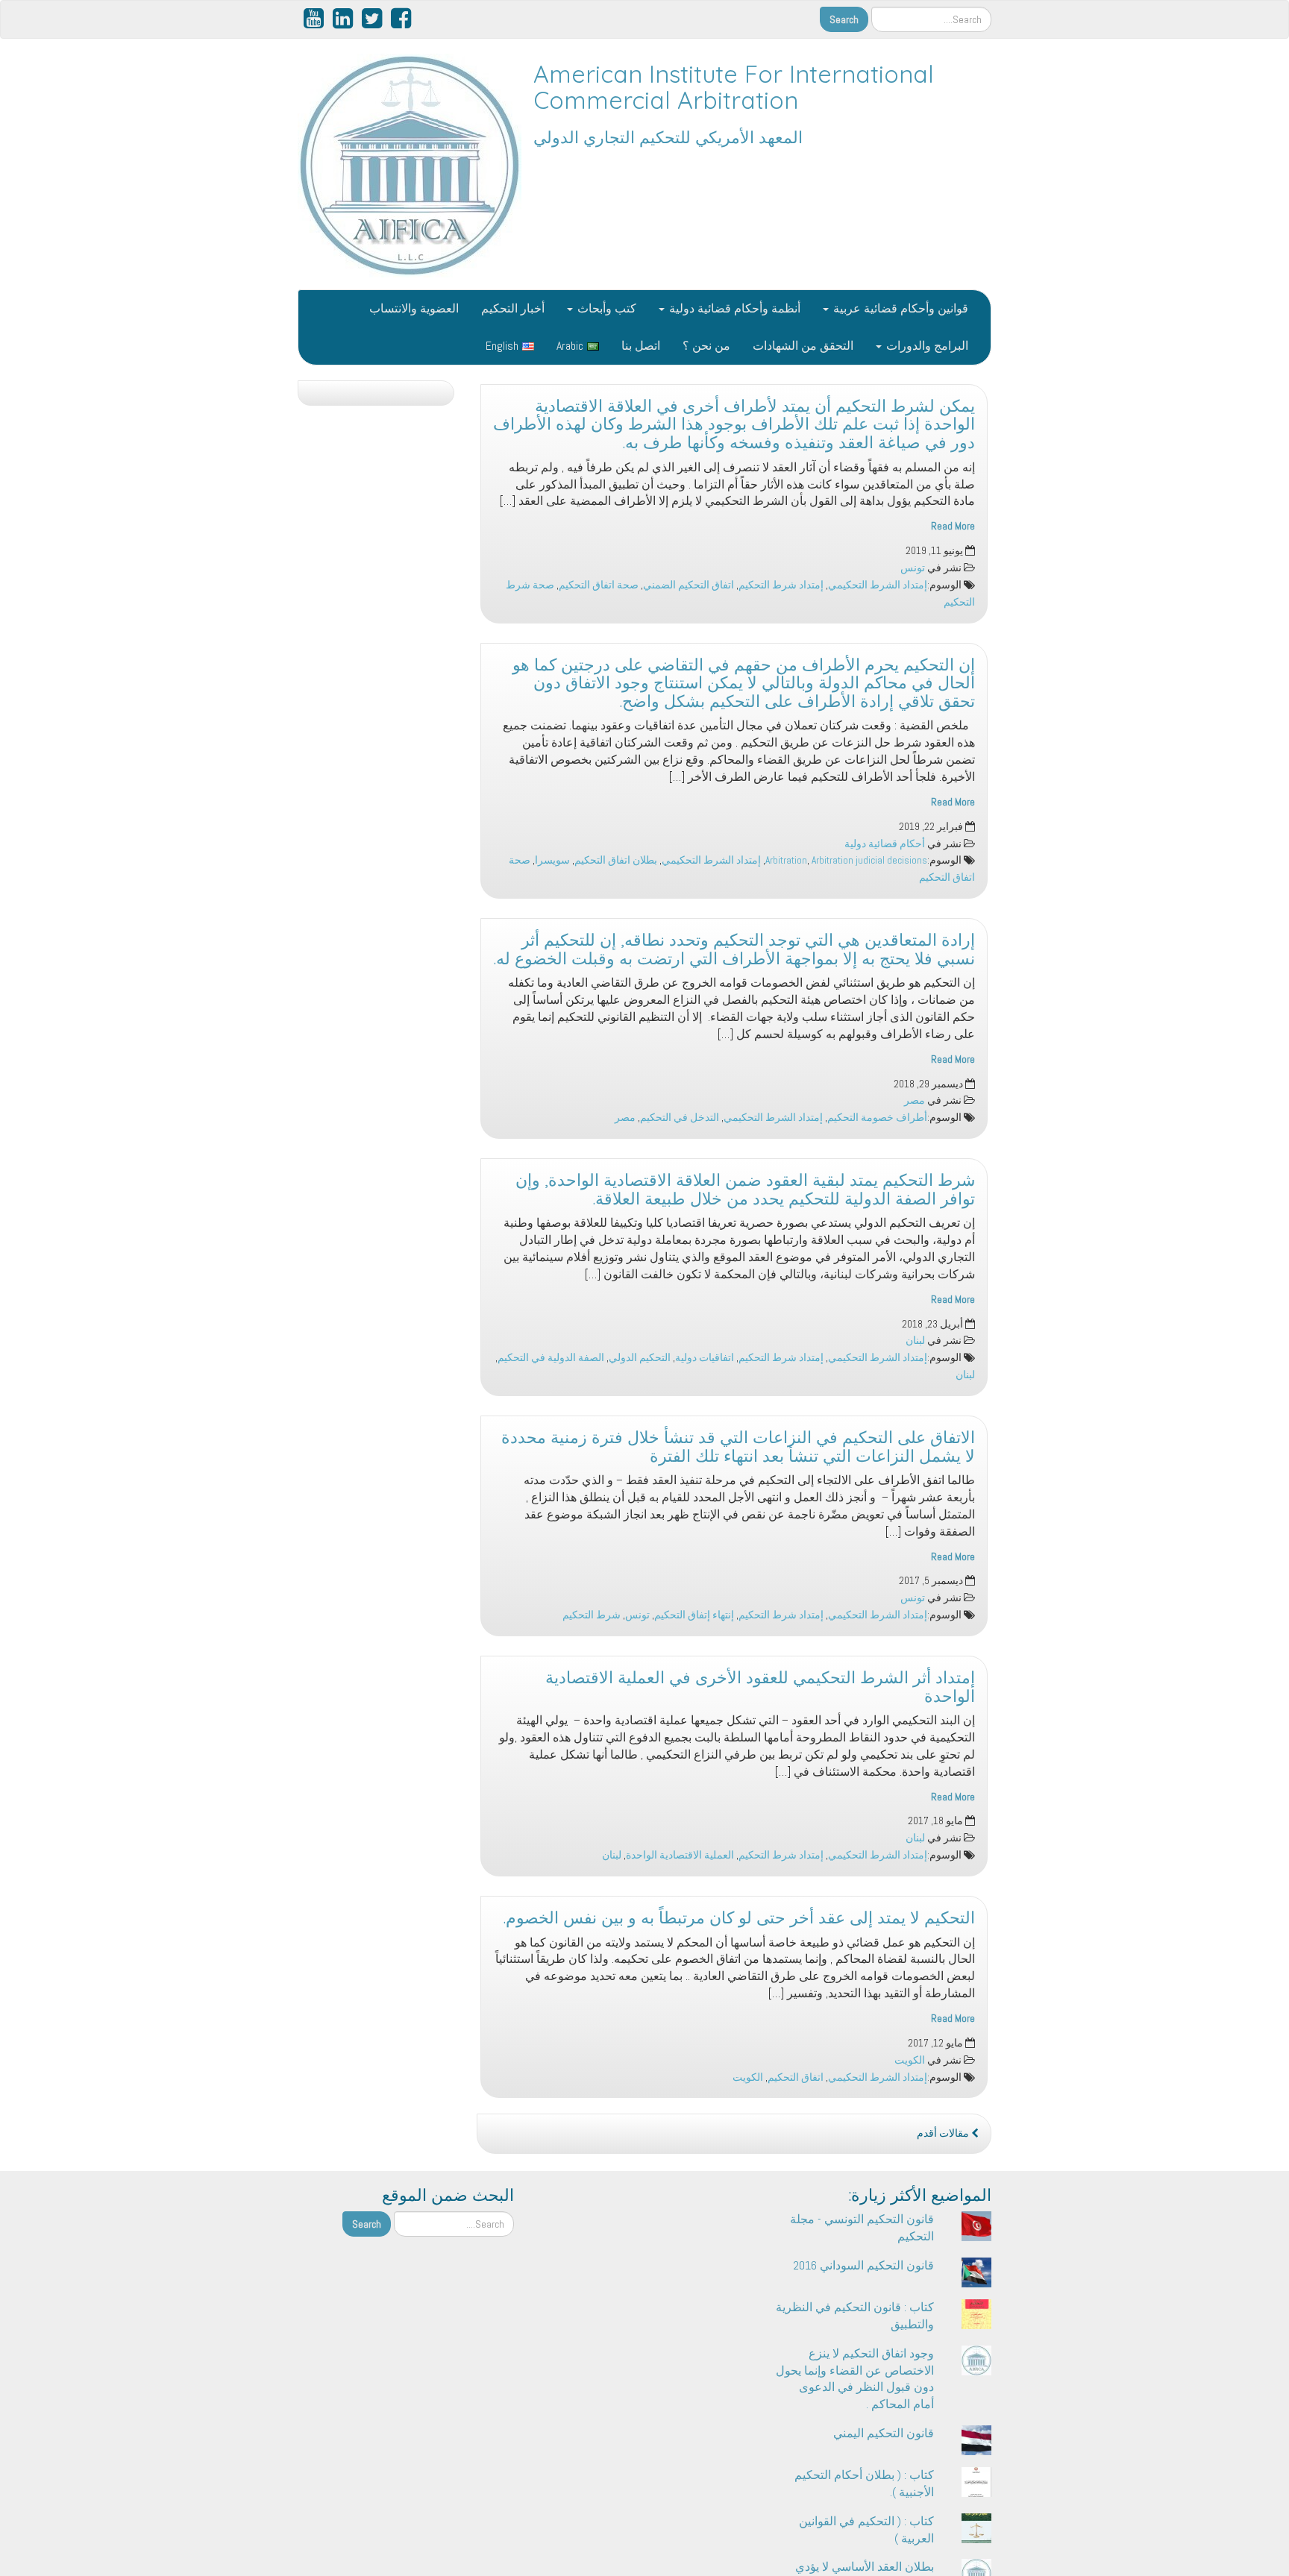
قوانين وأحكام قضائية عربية (899, 308)
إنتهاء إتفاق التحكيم (694, 1615)
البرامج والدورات (926, 346)
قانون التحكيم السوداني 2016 (863, 2265)
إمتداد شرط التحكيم (781, 585)
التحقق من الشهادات (803, 346)
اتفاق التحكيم (796, 2077)
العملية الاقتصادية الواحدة (680, 1855)
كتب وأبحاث (605, 308)
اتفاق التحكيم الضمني (689, 585)
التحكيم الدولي (640, 1358)
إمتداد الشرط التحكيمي (878, 585)
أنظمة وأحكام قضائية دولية (733, 308)
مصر (915, 1100)
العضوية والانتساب (414, 308)
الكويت (910, 2060)
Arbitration (786, 860)
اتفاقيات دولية (705, 1358)
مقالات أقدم (944, 2133)
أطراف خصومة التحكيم (877, 1118)
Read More (953, 526)
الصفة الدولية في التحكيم (551, 1358)
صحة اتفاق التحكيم (599, 585)
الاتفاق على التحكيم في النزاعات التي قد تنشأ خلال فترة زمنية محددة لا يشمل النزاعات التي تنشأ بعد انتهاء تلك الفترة (738, 1446)
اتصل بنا (641, 346)
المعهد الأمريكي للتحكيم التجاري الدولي (668, 137)
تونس (913, 568)
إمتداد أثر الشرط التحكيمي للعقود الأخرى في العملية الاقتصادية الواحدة (760, 1687)
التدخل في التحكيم (680, 1118)
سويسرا (552, 860)
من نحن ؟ (706, 346)
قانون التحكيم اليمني (884, 2433)
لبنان (915, 1341)
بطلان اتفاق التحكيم (616, 860)
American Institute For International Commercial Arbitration (734, 87)
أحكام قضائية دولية (885, 844)
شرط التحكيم (592, 1615)
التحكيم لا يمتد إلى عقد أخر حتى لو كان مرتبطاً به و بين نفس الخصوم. (739, 1917)
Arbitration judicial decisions (869, 860)
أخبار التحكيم (513, 308)
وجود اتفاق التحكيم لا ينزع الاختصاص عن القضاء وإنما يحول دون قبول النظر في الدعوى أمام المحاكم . (855, 2379)
